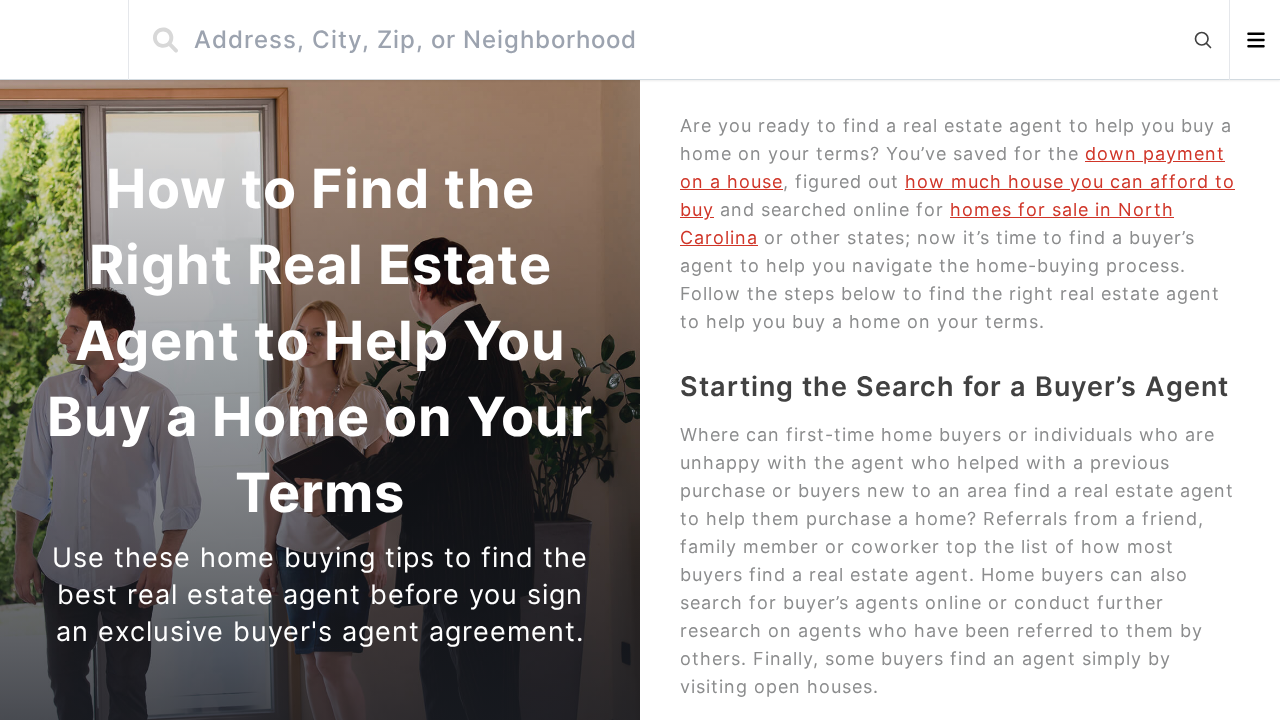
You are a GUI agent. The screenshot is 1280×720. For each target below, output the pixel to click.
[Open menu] (1255, 40)
